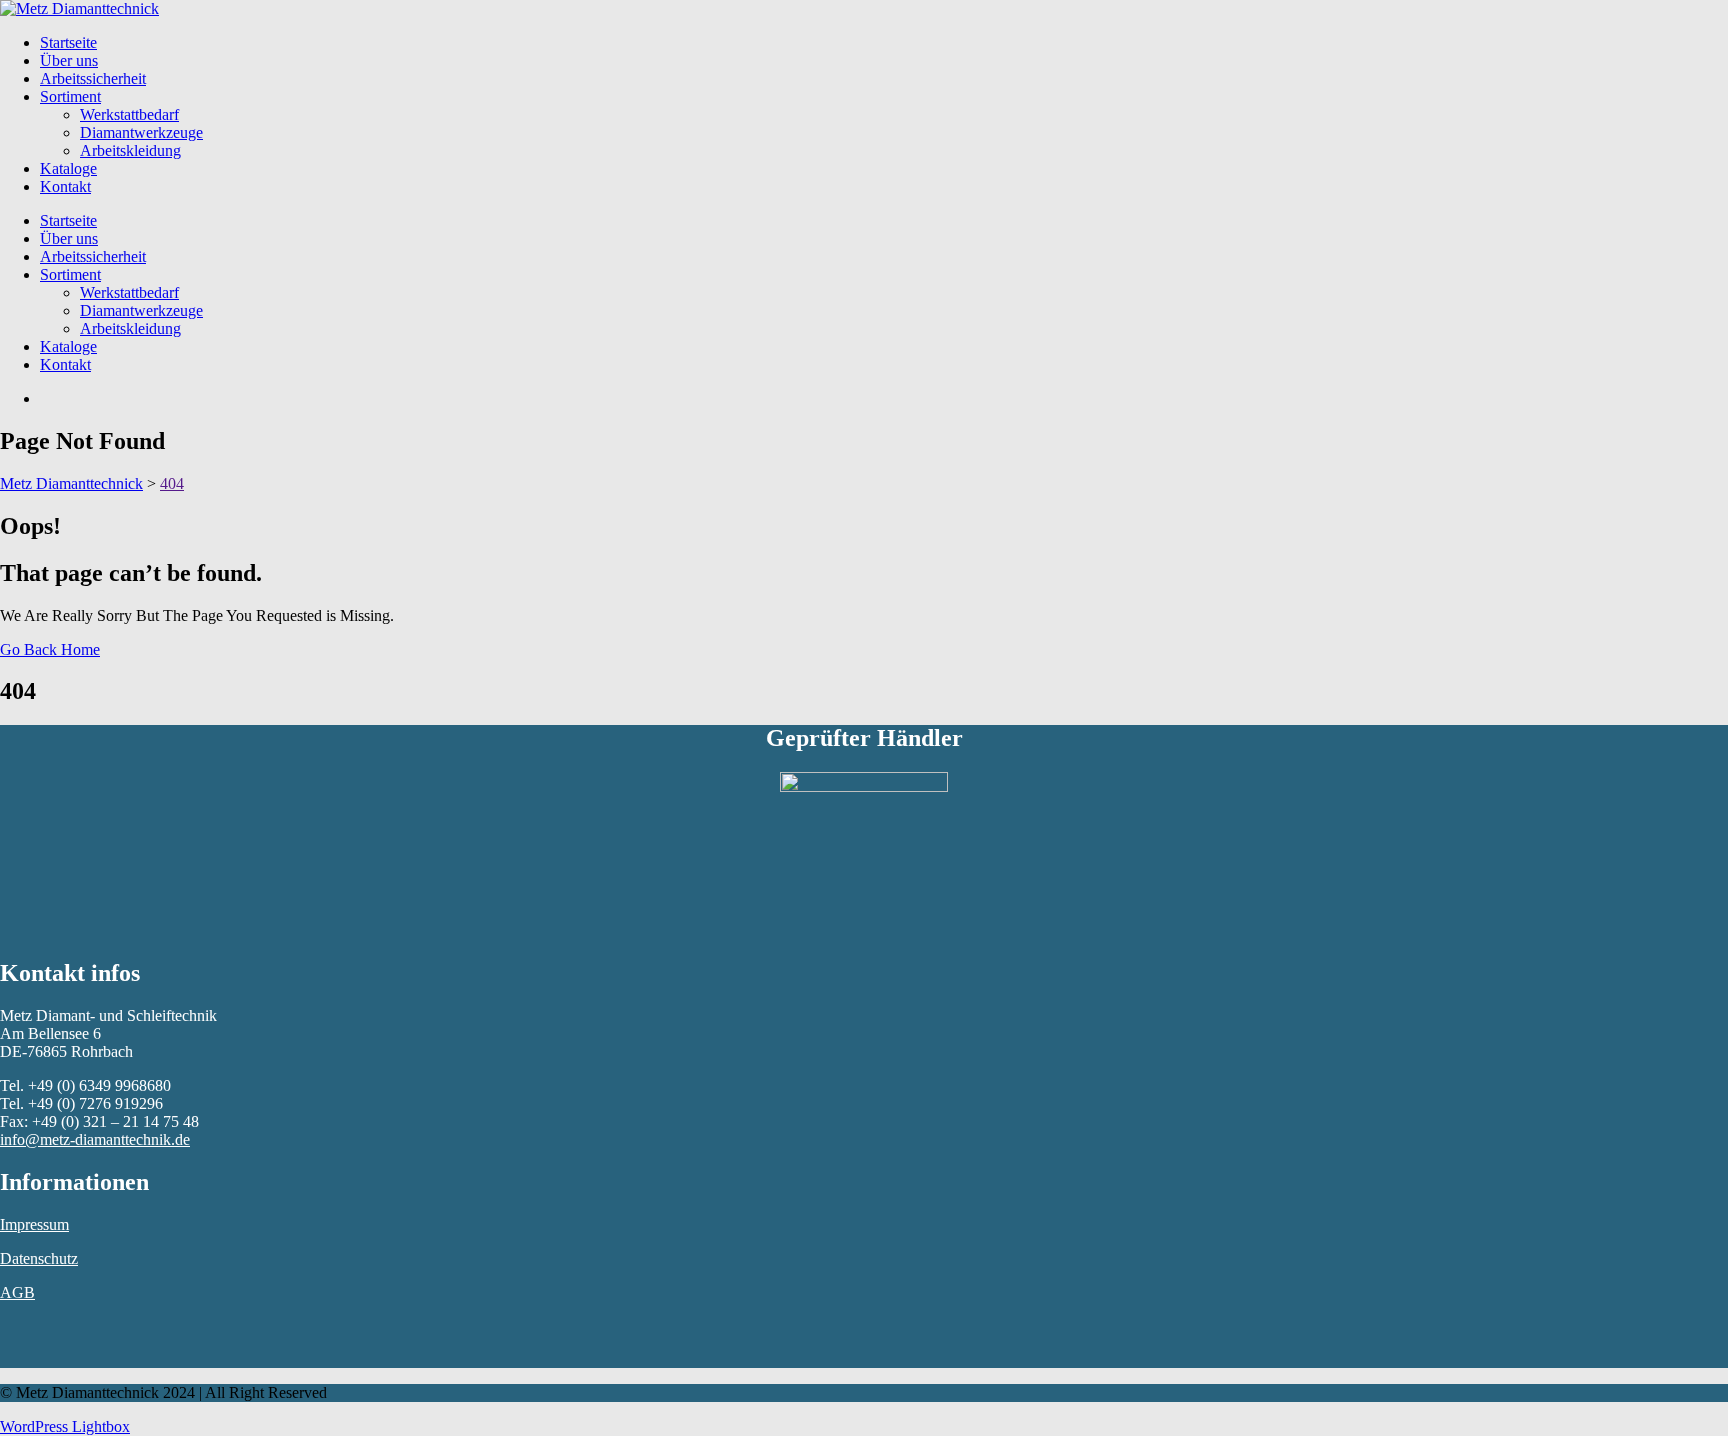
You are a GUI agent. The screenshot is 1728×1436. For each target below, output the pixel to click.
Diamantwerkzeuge (141, 132)
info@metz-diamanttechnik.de (95, 1139)
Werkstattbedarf (129, 114)
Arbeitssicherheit (93, 78)
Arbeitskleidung (130, 150)
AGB (17, 1292)
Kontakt (65, 186)
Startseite (68, 42)
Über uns (69, 60)
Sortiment (70, 96)
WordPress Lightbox (65, 1426)
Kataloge (68, 168)
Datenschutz (39, 1258)
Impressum (34, 1224)
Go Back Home (50, 649)
